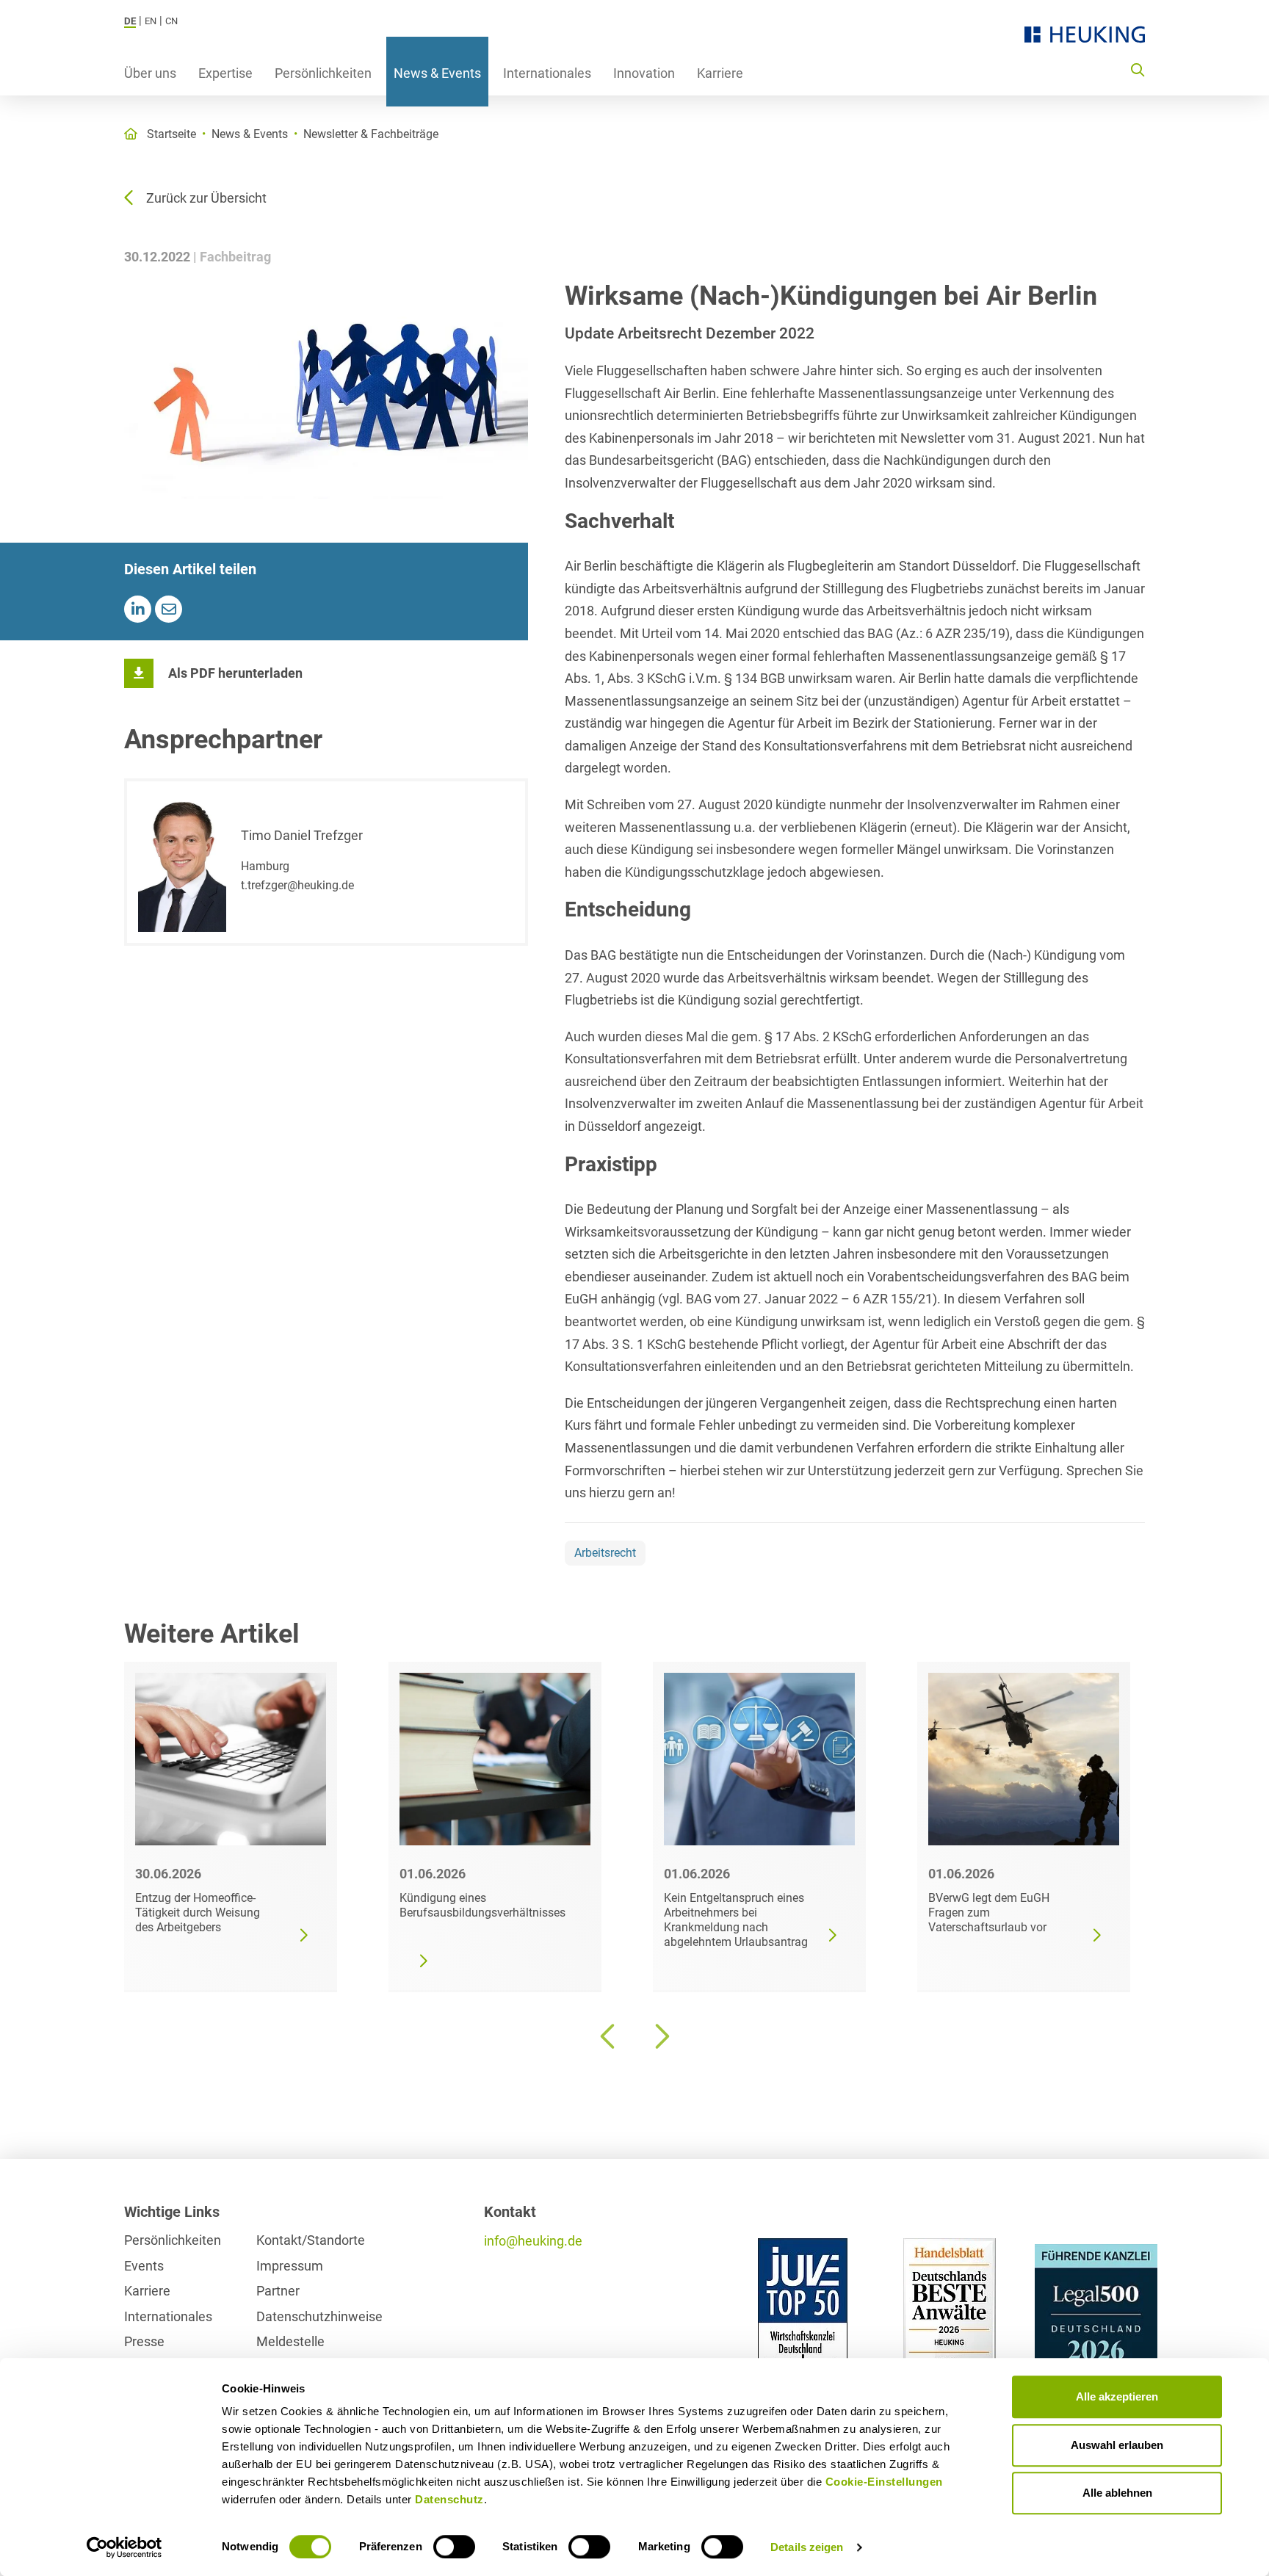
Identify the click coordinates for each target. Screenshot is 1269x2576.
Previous (609, 2036)
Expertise (225, 73)
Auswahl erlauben (1117, 2445)
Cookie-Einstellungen (884, 2482)
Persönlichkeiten (323, 73)
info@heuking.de (533, 2241)
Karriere (720, 73)
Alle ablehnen (1117, 2493)
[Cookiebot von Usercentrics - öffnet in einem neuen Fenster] (124, 2547)
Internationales (547, 73)
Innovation (644, 73)
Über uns (150, 73)
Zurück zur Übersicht (206, 198)
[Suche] (1138, 69)
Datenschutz (449, 2499)
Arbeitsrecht (605, 1553)
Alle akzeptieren (1117, 2396)
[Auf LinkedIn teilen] (138, 609)
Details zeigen (807, 2547)
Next (660, 2036)
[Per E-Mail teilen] (169, 609)
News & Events (437, 73)
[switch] (454, 2547)
